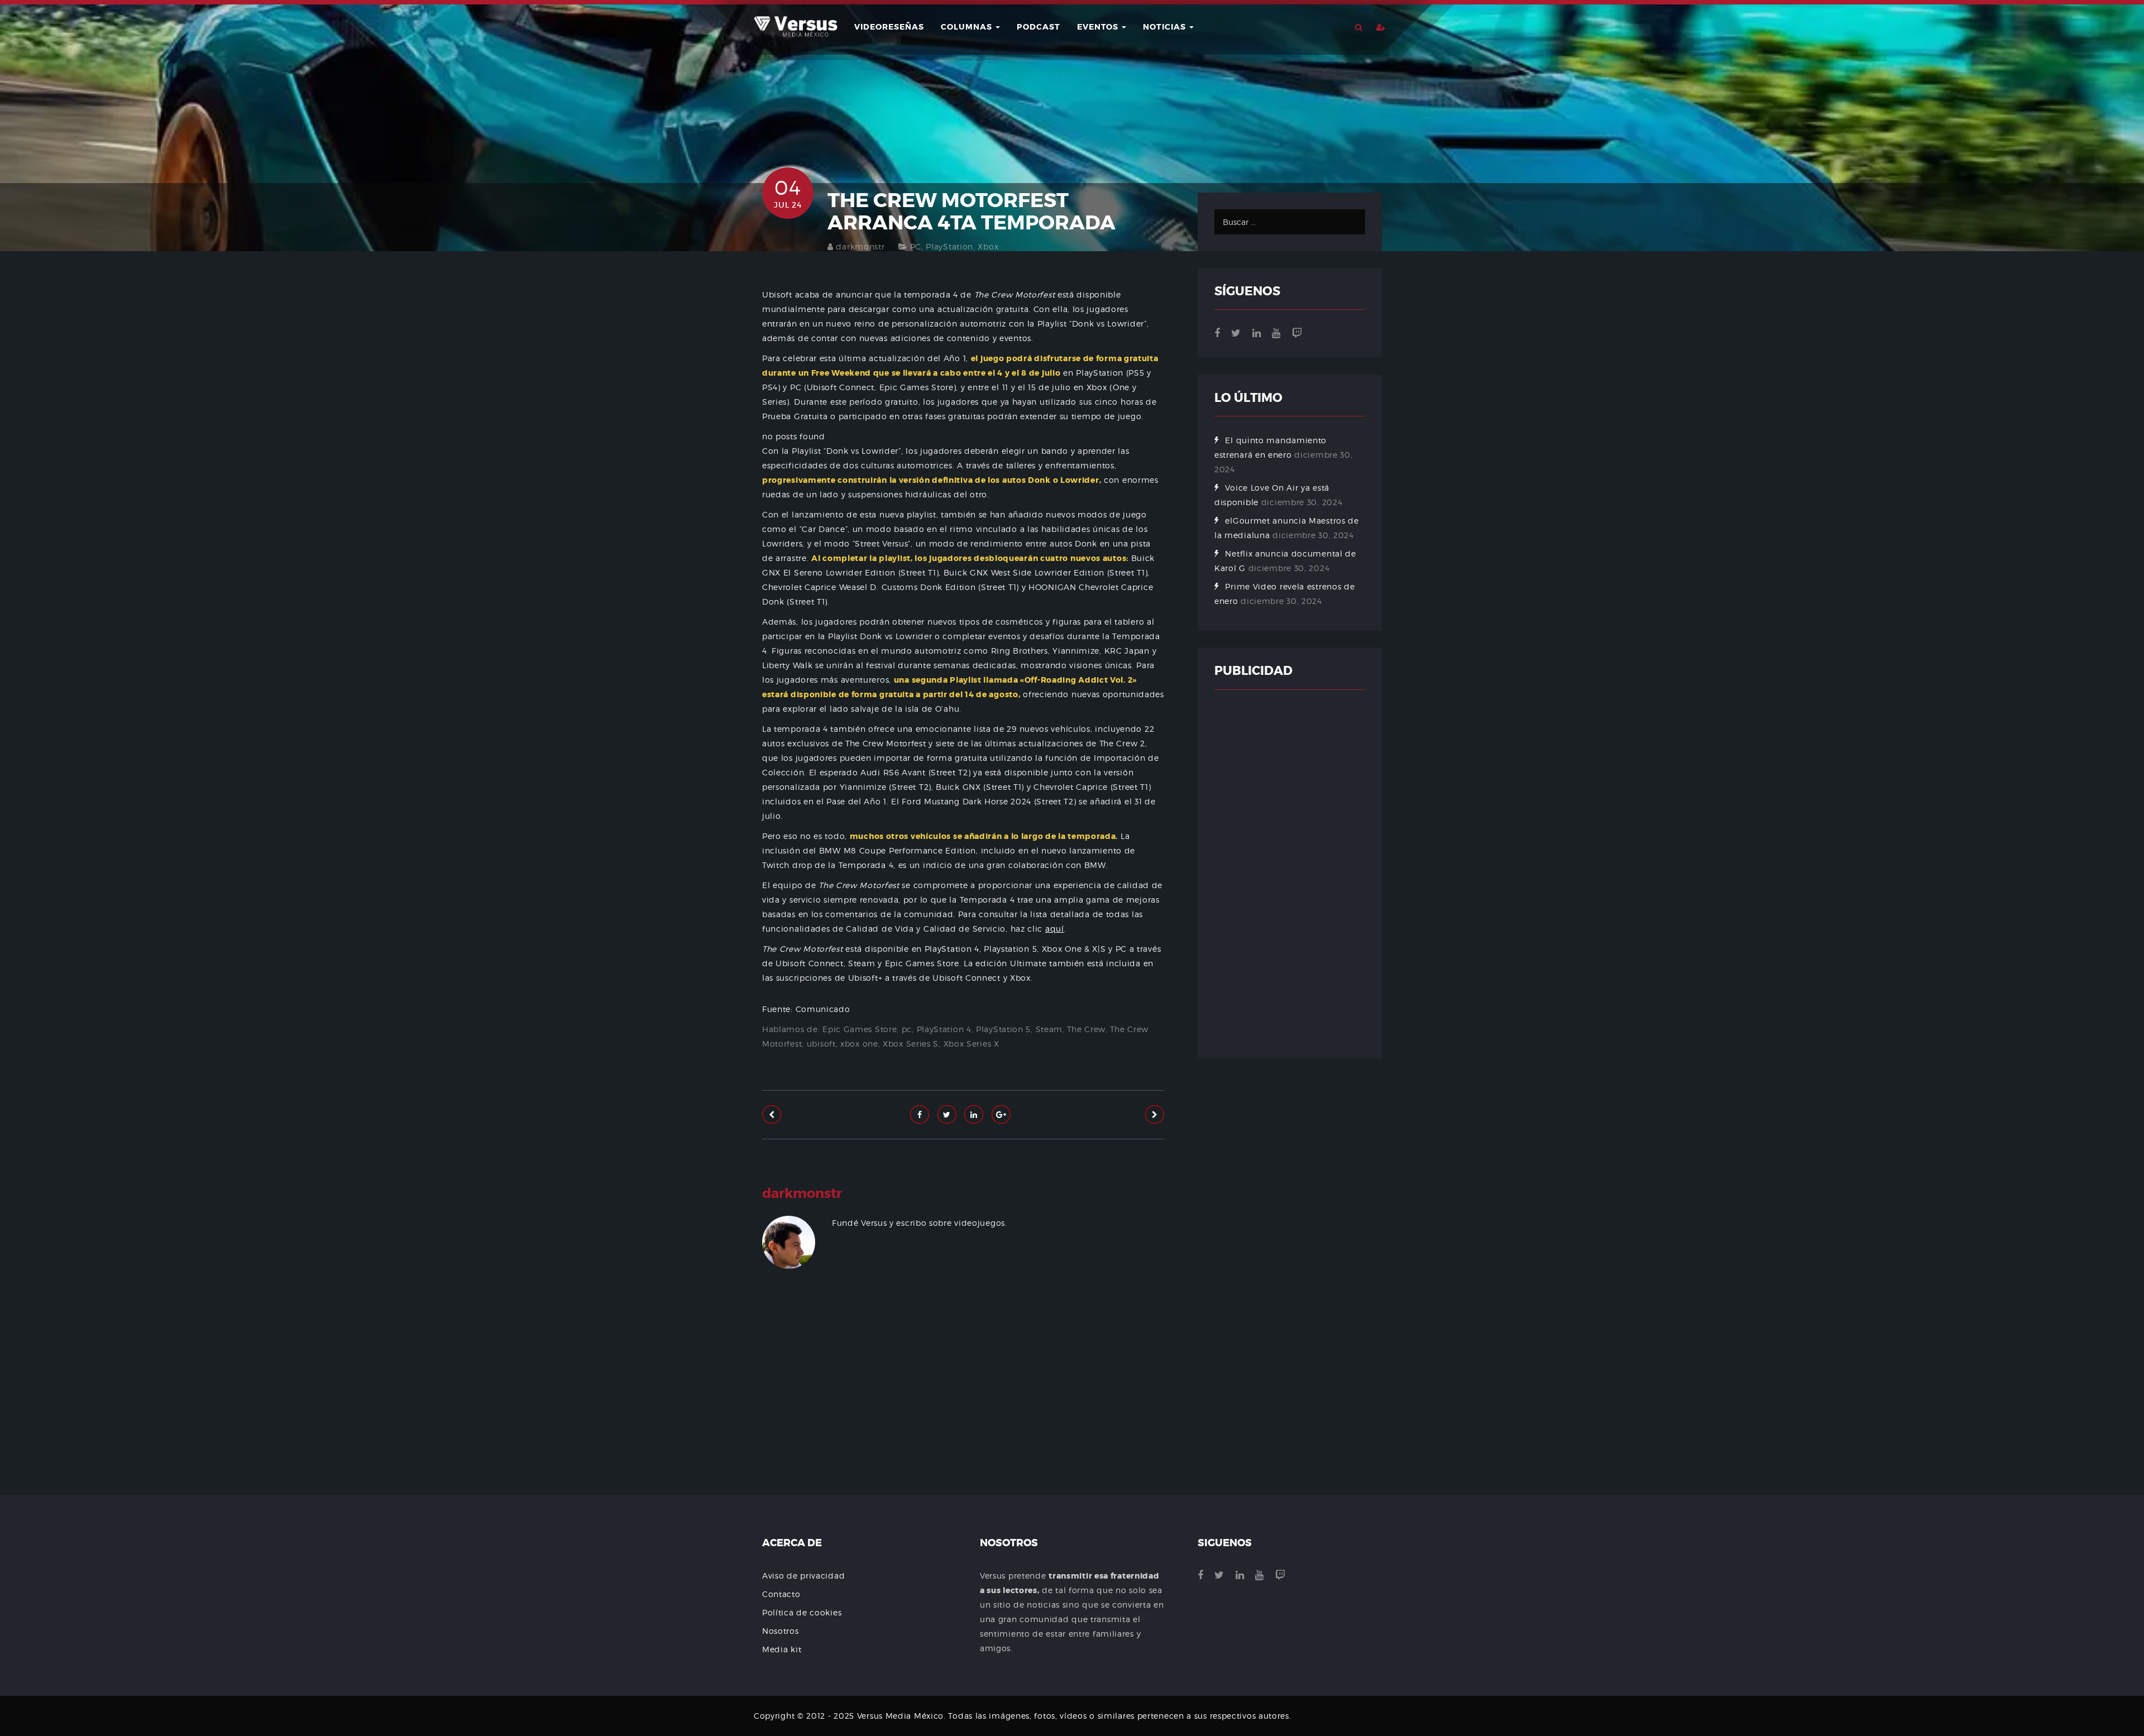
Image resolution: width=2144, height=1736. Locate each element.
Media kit (782, 1649)
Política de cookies (802, 1612)
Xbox (988, 246)
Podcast (1038, 27)
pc (907, 1029)
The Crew (1086, 1029)
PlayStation (949, 246)
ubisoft (821, 1044)
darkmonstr (860, 246)
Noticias (1166, 27)
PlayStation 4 (944, 1029)
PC (916, 246)
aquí (1055, 929)
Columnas (968, 27)
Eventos (1099, 27)
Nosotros (781, 1631)
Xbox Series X (971, 1044)
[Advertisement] (963, 1415)
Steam (1049, 1029)
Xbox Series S (911, 1044)
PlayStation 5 (1003, 1029)
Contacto (781, 1594)
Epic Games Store (860, 1029)
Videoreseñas (889, 27)
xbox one (859, 1044)
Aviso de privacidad (803, 1576)
